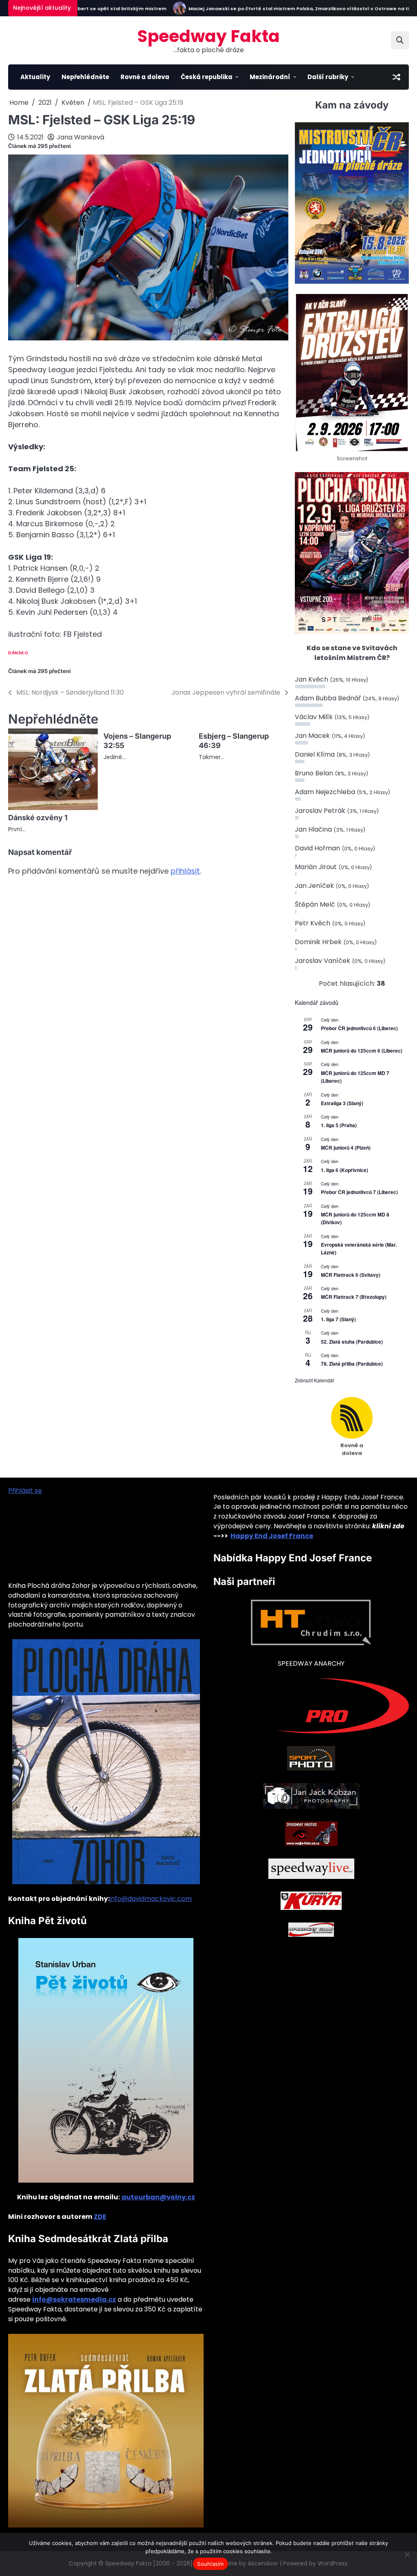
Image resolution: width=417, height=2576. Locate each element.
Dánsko (18, 653)
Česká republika (207, 77)
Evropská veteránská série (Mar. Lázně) (359, 1248)
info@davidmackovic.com (151, 1899)
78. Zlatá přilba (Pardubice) (352, 1364)
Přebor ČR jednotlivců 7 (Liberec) (359, 1192)
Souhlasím (210, 2564)
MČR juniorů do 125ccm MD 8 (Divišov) (355, 1218)
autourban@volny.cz (158, 2197)
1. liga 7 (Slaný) (338, 1319)
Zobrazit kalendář (315, 1380)
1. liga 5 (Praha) (339, 1125)
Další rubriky (328, 77)
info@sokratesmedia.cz (74, 2299)
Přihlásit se (25, 1491)
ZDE (100, 2217)
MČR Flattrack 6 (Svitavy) (351, 1275)
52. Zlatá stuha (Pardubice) (352, 1342)
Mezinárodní (270, 77)
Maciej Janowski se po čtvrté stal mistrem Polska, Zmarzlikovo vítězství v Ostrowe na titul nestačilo (285, 9)
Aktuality (35, 77)
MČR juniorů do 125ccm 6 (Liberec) (362, 1051)
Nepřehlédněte (85, 77)
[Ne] (407, 2554)
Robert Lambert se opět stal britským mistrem (79, 9)
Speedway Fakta (208, 36)
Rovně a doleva (145, 77)
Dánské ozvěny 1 (38, 818)
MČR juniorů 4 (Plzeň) (346, 1148)
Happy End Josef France (272, 1536)
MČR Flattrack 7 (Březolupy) (354, 1297)
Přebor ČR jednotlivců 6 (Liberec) (359, 1028)
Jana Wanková (80, 137)
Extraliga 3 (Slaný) (342, 1103)
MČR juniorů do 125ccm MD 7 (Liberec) (355, 1077)
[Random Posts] (396, 77)
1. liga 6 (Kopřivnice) (345, 1170)
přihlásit (185, 871)
